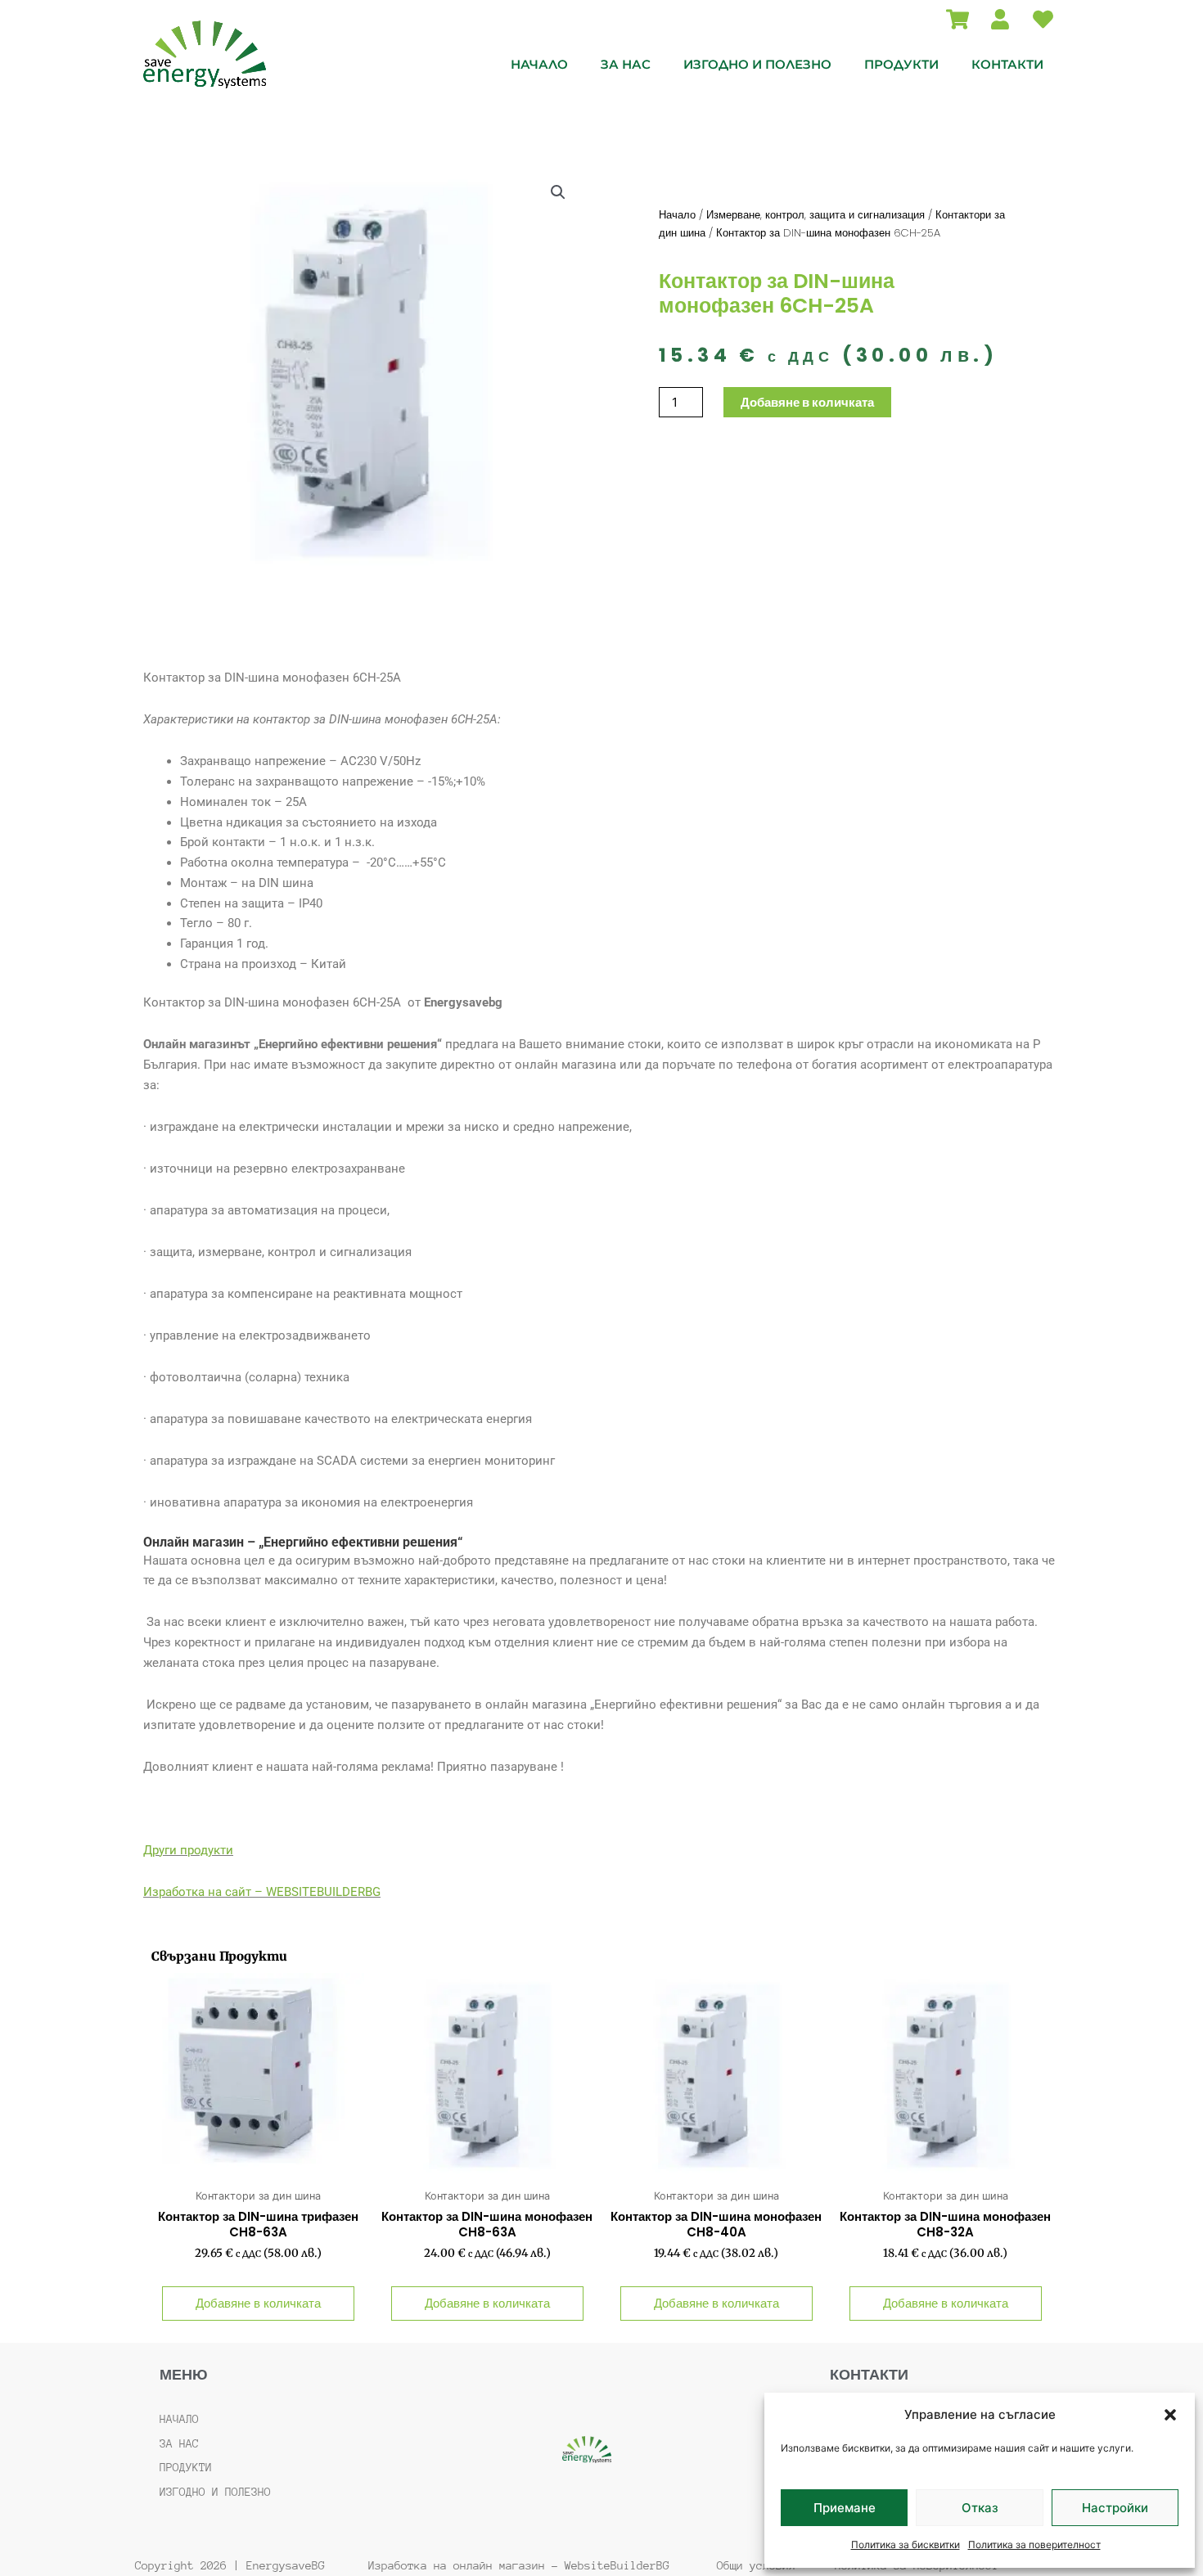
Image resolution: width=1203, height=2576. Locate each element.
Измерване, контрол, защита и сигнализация (816, 215)
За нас (626, 64)
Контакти (1007, 64)
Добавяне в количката (807, 402)
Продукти (901, 64)
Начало (539, 64)
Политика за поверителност (1034, 2544)
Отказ (980, 2508)
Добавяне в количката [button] (258, 2303)
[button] (1170, 2415)
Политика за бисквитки (906, 2544)
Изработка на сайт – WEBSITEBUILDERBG (262, 1892)
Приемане (845, 2508)
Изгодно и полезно (757, 64)
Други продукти (188, 1850)
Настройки (1115, 2508)
